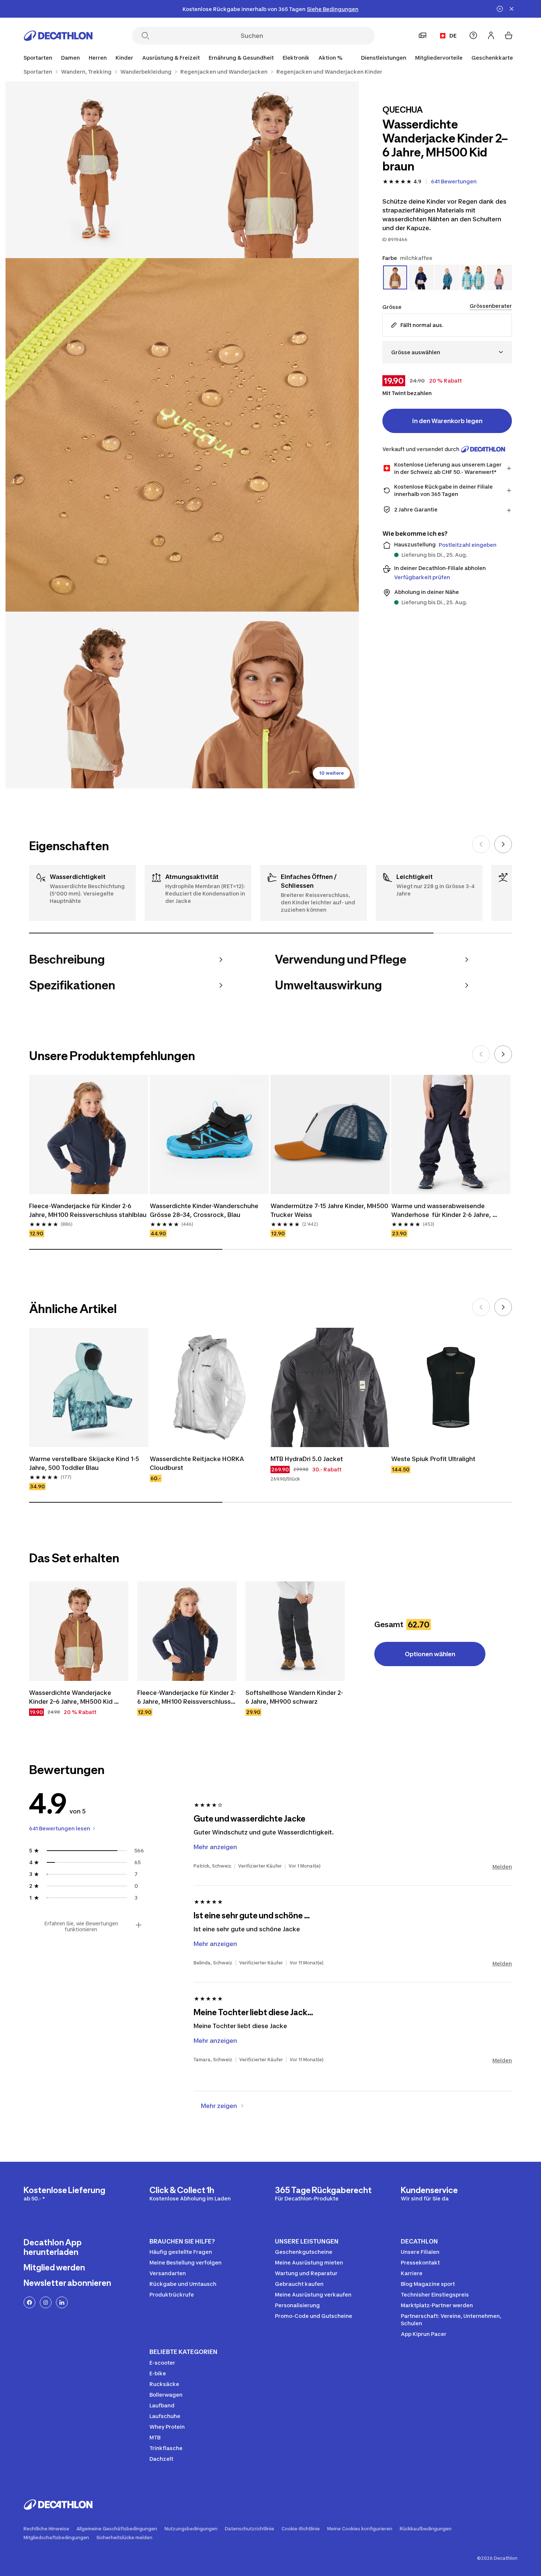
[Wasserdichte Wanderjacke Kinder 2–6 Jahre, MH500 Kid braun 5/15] (270, 700)
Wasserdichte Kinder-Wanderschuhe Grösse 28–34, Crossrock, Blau (205, 1210)
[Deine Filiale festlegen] (422, 35)
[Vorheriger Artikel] (481, 844)
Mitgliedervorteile (439, 58)
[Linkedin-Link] (62, 2302)
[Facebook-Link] (29, 2302)
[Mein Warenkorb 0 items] (509, 35)
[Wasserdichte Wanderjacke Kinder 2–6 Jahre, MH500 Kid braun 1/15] (270, 170)
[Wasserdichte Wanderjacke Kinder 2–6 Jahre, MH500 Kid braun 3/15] (182, 435)
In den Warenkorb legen (447, 421)
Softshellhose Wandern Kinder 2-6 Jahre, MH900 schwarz (294, 1697)
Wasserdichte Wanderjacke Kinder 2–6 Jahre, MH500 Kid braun (72, 1697)
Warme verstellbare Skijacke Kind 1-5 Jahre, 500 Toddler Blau (85, 1463)
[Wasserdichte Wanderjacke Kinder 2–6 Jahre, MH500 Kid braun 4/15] (94, 700)
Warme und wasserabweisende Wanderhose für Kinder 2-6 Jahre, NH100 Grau (442, 1211)
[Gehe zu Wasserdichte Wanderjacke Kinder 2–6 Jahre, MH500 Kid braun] (79, 1631)
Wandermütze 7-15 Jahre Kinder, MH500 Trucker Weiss (330, 1210)
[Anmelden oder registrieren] (491, 35)
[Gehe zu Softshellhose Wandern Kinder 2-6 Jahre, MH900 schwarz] (295, 1631)
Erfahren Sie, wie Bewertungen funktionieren (81, 1926)
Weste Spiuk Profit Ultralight (433, 1459)
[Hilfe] (473, 35)
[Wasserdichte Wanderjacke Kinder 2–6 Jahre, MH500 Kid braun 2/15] (94, 170)
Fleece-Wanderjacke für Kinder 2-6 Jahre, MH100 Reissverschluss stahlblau (88, 1210)
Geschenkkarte (492, 58)
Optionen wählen (430, 1654)
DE (453, 36)
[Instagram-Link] (46, 2302)
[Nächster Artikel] (503, 844)
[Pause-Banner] (500, 9)
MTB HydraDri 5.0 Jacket (307, 1459)
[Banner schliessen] (512, 9)
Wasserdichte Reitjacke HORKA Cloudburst (198, 1463)
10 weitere (331, 773)
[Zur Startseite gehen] (58, 36)
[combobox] (447, 352)
